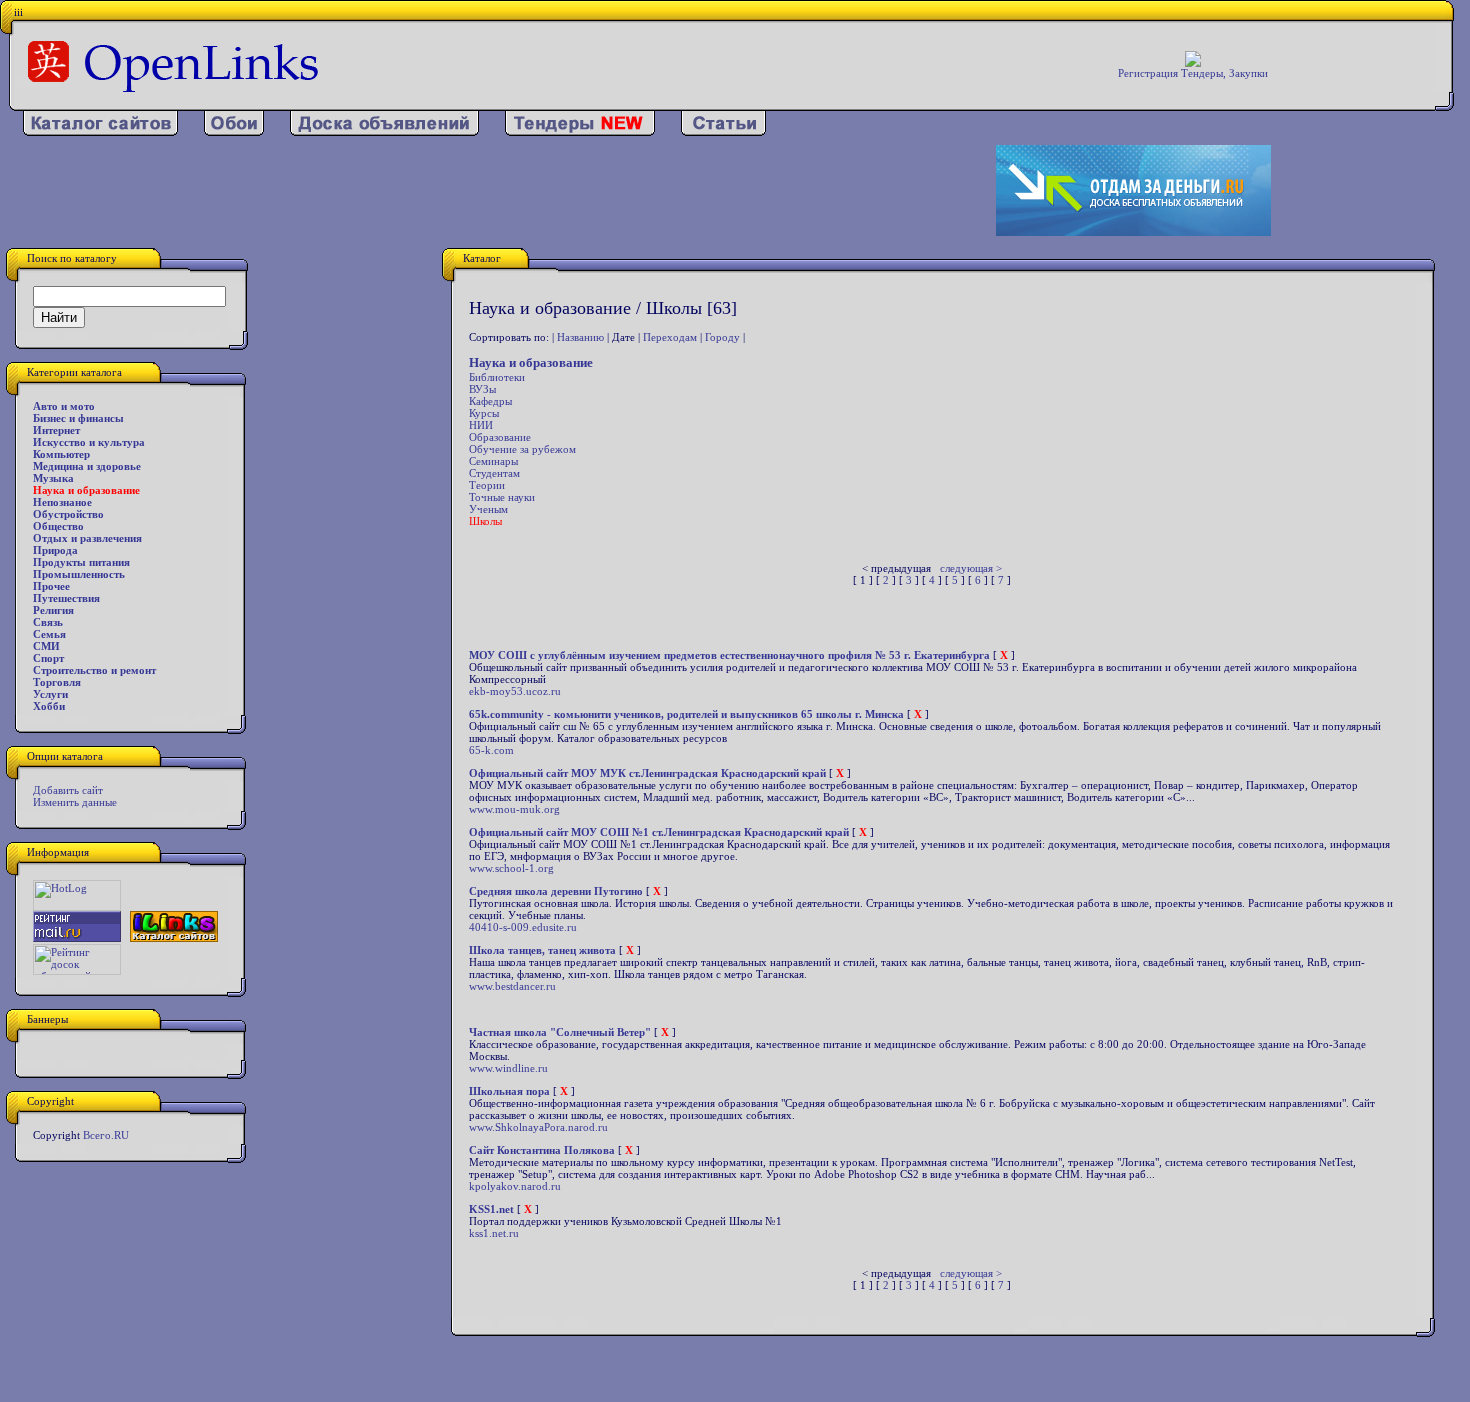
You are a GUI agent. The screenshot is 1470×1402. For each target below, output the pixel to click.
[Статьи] (723, 132)
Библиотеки (497, 377)
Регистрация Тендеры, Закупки (1193, 73)
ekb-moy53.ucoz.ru (515, 691)
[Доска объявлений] (384, 132)
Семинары (493, 461)
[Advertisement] (479, 191)
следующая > (971, 568)
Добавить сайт (68, 790)
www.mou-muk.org (514, 809)
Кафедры (490, 401)
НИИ (481, 425)
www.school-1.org (511, 868)
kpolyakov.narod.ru (515, 1186)
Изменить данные (75, 802)
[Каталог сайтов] (100, 132)
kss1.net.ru (494, 1233)
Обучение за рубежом (522, 449)
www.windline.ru (508, 1068)
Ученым (488, 509)
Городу (722, 337)
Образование (500, 437)
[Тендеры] (580, 132)
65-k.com (491, 750)
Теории (487, 485)
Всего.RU (106, 1135)
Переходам (670, 337)
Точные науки (502, 497)
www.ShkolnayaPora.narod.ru (538, 1127)
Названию (580, 337)
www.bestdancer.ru (512, 986)
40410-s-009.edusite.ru (523, 927)
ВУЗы (482, 389)
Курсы (484, 413)
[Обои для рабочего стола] (234, 132)
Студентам (494, 473)
